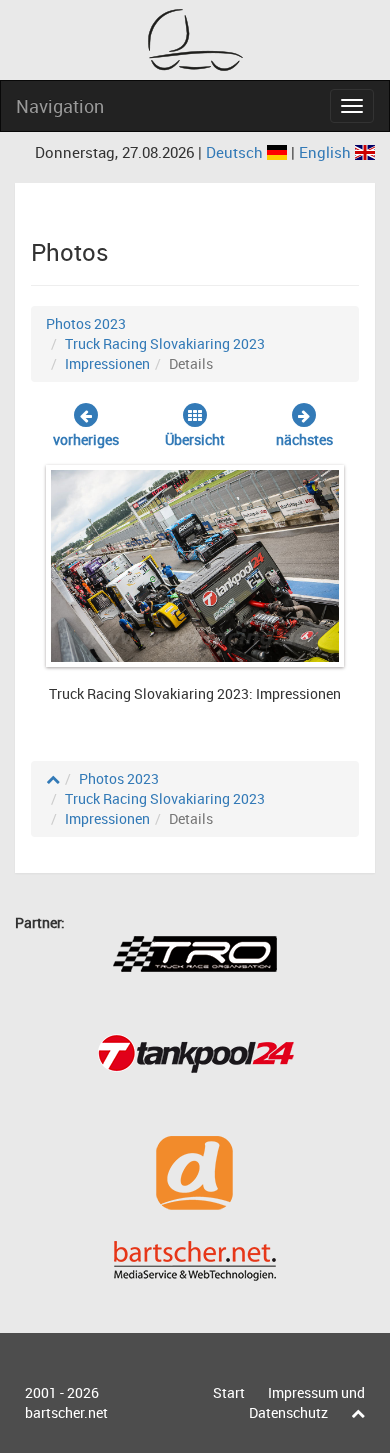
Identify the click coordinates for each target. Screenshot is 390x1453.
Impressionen (107, 363)
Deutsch (236, 152)
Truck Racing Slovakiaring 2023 (165, 343)
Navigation (60, 106)
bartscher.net (66, 1412)
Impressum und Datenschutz (307, 1402)
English (327, 152)
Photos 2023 (86, 323)
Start (229, 1392)
